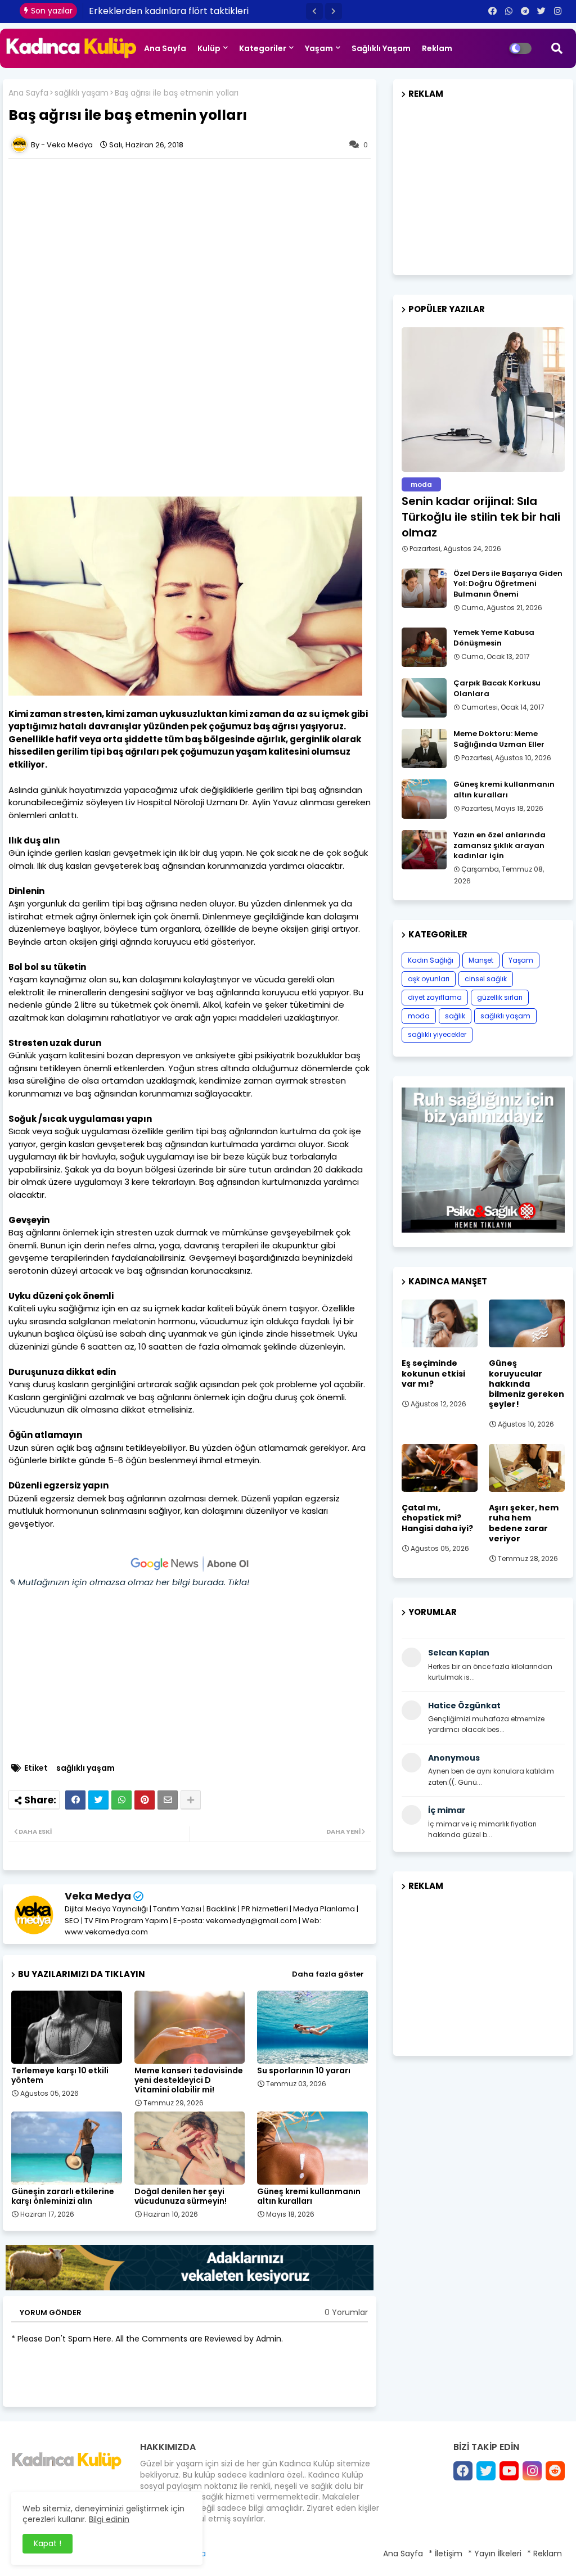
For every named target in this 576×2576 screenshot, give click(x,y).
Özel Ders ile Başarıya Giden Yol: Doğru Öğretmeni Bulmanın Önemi (508, 584)
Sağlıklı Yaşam (381, 48)
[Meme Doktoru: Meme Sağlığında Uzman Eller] (424, 748)
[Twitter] (98, 1800)
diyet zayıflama (435, 997)
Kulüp (209, 48)
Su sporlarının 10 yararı (304, 2071)
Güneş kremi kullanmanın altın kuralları (309, 2196)
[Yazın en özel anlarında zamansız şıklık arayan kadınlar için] (424, 850)
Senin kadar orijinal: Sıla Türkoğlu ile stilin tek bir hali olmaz (481, 517)
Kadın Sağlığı (431, 960)
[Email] (168, 1800)
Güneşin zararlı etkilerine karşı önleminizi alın (63, 2196)
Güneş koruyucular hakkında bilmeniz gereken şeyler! (526, 1384)
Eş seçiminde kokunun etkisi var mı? (433, 1373)
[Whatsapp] (121, 1800)
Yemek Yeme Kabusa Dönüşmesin (494, 638)
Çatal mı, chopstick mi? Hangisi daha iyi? (437, 1518)
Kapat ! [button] (48, 2543)
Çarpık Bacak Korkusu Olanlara (497, 688)
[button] (314, 11)
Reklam (437, 48)
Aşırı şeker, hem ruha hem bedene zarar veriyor (524, 1523)
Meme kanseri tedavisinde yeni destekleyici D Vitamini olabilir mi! (189, 2080)
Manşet (481, 960)
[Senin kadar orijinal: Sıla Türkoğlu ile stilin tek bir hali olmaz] (483, 400)
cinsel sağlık (486, 979)
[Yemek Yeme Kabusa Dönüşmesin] (424, 647)
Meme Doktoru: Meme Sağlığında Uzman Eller (499, 739)
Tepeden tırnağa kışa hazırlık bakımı (170, 11)
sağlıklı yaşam (82, 93)
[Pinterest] (145, 1800)
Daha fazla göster (328, 1974)
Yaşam (319, 48)
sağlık (455, 1016)
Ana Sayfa (165, 48)
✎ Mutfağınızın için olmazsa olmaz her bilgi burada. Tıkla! (129, 1582)
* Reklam (544, 2554)
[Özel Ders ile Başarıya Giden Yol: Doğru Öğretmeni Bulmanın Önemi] (424, 588)
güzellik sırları (500, 997)
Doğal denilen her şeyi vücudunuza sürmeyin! (181, 2196)
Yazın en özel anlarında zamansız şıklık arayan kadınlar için (499, 845)
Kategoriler (263, 48)
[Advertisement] (190, 243)
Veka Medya (98, 1896)
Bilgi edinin (109, 2519)
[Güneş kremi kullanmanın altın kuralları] (424, 799)
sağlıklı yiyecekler (437, 1034)
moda (419, 1016)
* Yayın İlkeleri (495, 2554)
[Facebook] (75, 1800)
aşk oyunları (429, 979)
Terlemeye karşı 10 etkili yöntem (60, 2076)
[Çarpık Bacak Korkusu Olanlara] (424, 698)
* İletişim (445, 2554)
